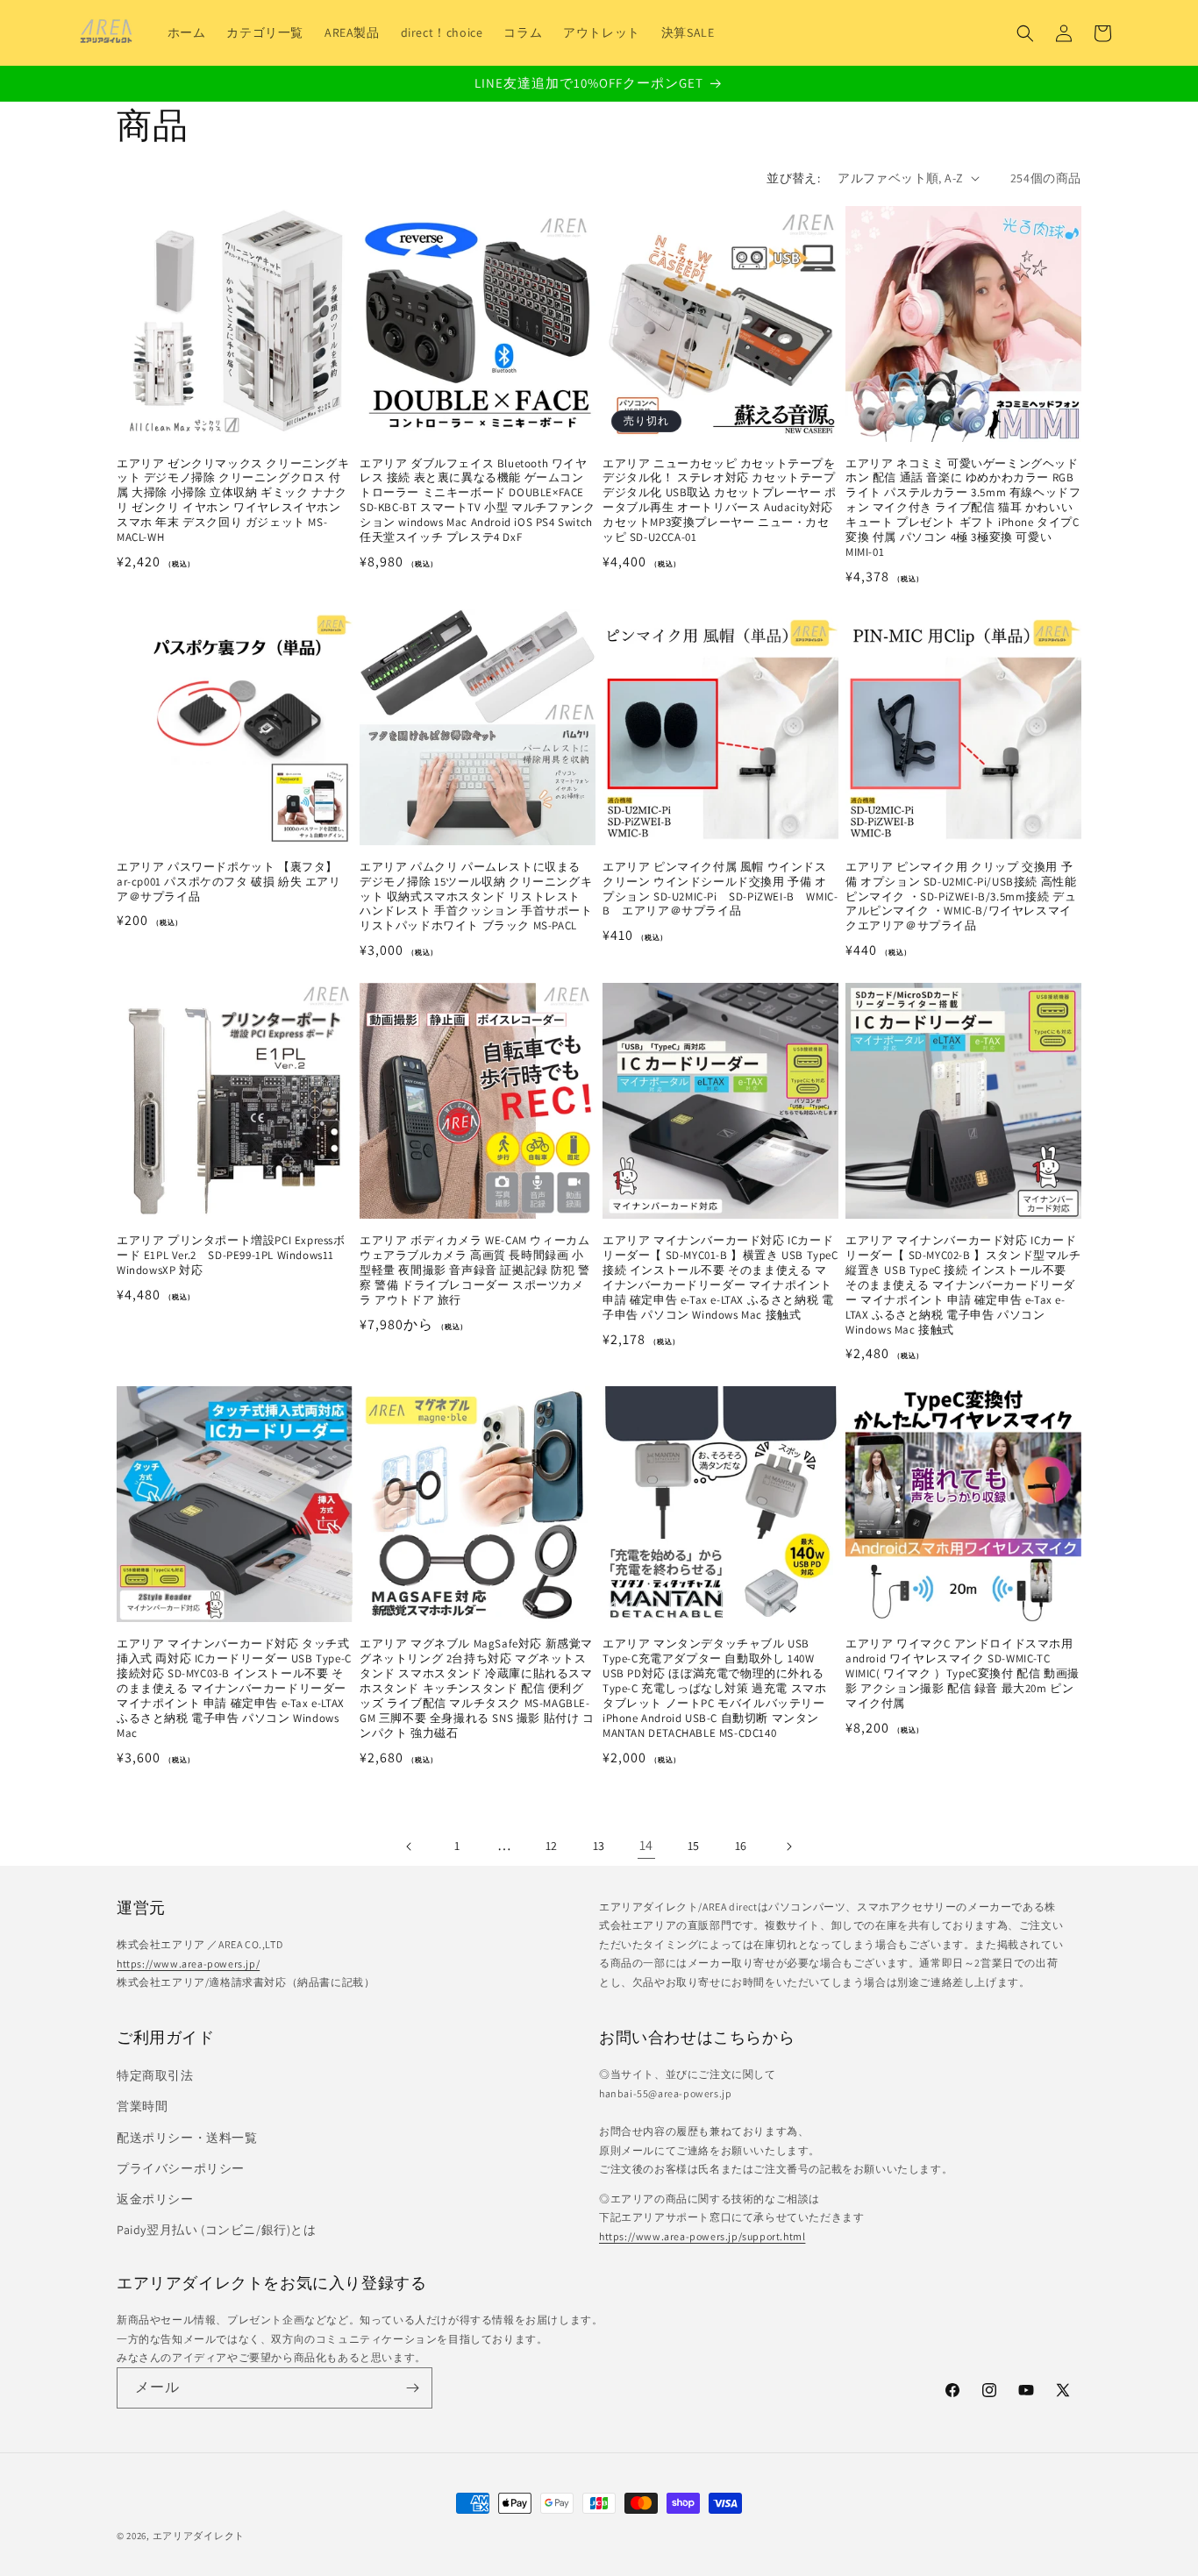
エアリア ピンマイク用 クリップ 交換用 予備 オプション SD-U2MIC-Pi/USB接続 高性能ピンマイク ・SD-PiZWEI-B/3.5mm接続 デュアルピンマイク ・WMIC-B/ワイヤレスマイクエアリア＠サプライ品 (961, 897)
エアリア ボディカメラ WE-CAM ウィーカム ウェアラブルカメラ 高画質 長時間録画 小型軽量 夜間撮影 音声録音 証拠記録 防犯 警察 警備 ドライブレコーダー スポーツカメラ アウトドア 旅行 (475, 1270)
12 (552, 1846)
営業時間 (142, 2106)
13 (599, 1846)
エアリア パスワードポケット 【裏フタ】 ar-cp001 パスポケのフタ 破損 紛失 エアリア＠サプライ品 (229, 882)
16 (741, 1846)
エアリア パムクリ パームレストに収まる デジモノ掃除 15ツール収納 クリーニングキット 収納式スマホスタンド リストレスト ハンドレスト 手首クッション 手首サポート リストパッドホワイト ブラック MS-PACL (476, 897)
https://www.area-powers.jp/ (188, 1964)
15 (694, 1846)
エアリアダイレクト (199, 2536)
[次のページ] (788, 1847)
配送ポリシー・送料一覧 (187, 2138)
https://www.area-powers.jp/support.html (702, 2236)
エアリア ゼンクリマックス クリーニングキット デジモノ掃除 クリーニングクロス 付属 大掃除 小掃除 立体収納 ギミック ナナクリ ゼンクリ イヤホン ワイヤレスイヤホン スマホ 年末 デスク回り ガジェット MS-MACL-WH (233, 501)
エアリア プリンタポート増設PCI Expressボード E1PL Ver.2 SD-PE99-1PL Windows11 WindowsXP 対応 (231, 1256)
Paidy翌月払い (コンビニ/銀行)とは (217, 2230)
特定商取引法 (155, 2075)
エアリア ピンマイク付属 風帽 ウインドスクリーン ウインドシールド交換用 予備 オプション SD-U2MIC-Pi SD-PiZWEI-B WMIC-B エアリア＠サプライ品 (720, 890)
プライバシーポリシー (181, 2168)
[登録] (412, 2388)
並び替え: (793, 178)
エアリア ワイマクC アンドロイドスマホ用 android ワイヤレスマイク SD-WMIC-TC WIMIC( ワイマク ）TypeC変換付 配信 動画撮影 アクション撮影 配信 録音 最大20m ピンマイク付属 (963, 1674)
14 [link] (646, 1845)
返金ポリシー (155, 2199)
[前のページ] (410, 1847)
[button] (1025, 33)
